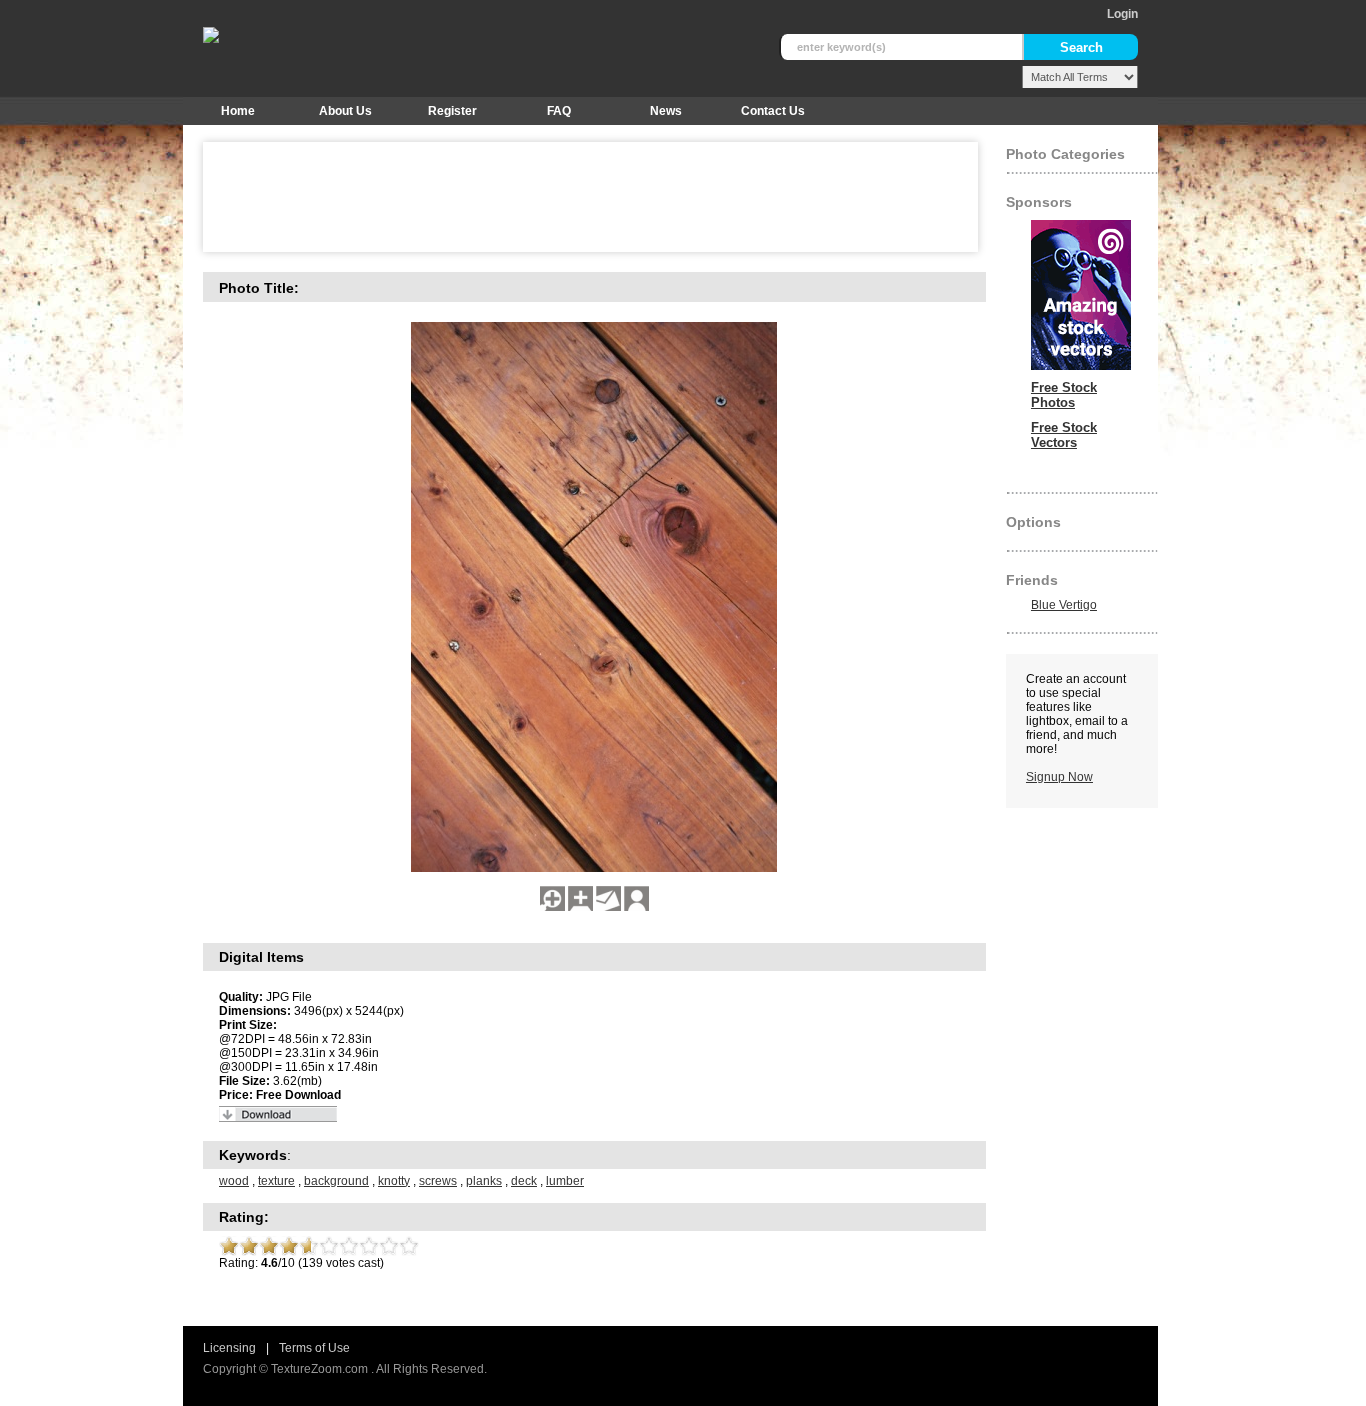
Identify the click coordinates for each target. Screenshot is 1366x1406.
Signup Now (1059, 777)
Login (1122, 14)
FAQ (559, 111)
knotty (394, 1181)
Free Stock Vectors (1064, 435)
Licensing (229, 1348)
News (666, 111)
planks (484, 1181)
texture (276, 1181)
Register (452, 111)
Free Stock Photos (1064, 395)
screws (438, 1181)
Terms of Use (314, 1348)
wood (234, 1181)
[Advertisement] (577, 197)
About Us (345, 111)
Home (238, 111)
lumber (565, 1181)
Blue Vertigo (1064, 605)
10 (409, 1246)
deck (524, 1181)
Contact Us (773, 111)
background (336, 1181)
